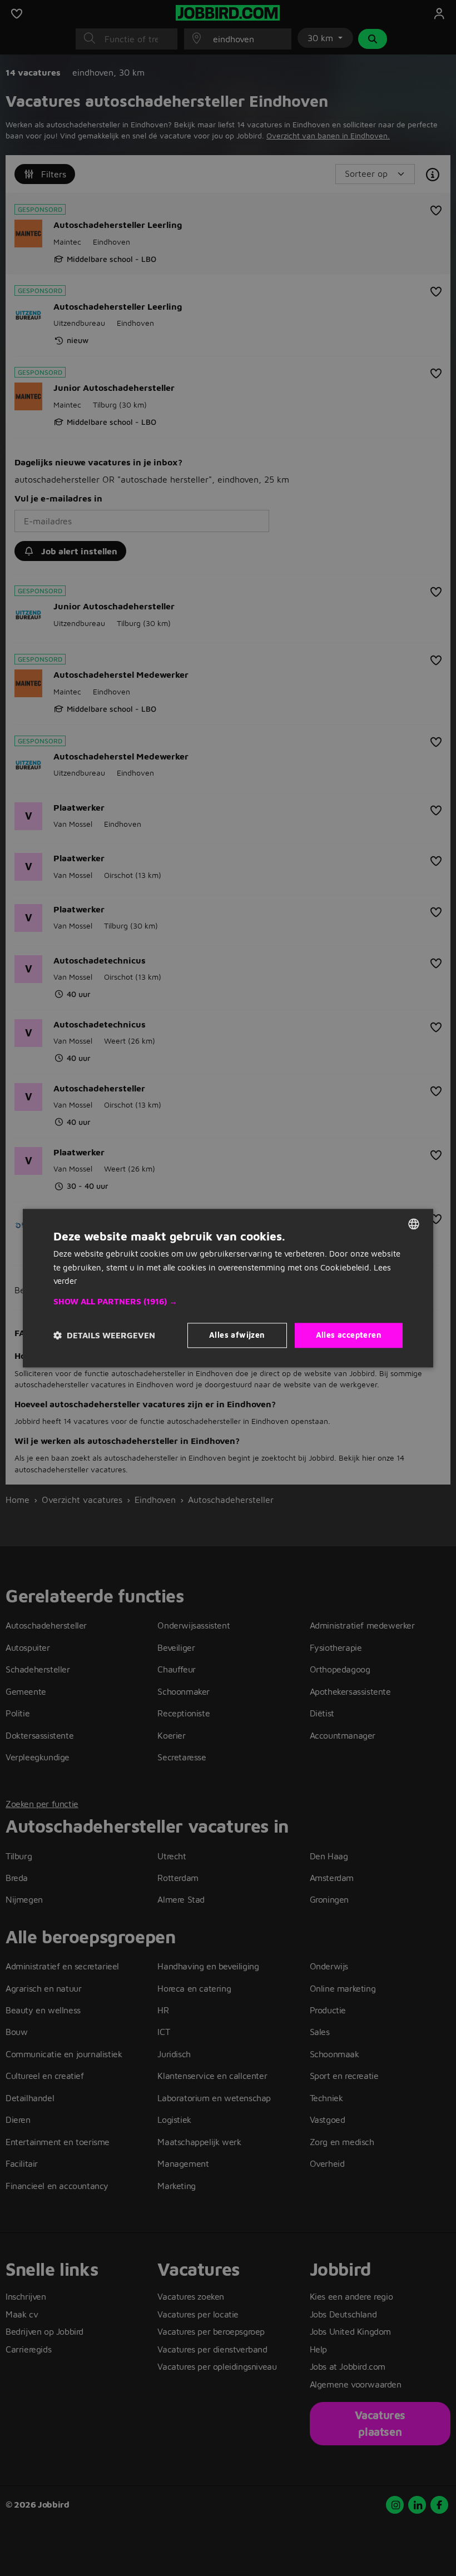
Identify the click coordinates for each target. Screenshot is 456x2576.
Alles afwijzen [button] (237, 1335)
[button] (228, 1302)
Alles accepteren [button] (349, 1335)
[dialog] (228, 1288)
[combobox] (414, 1224)
